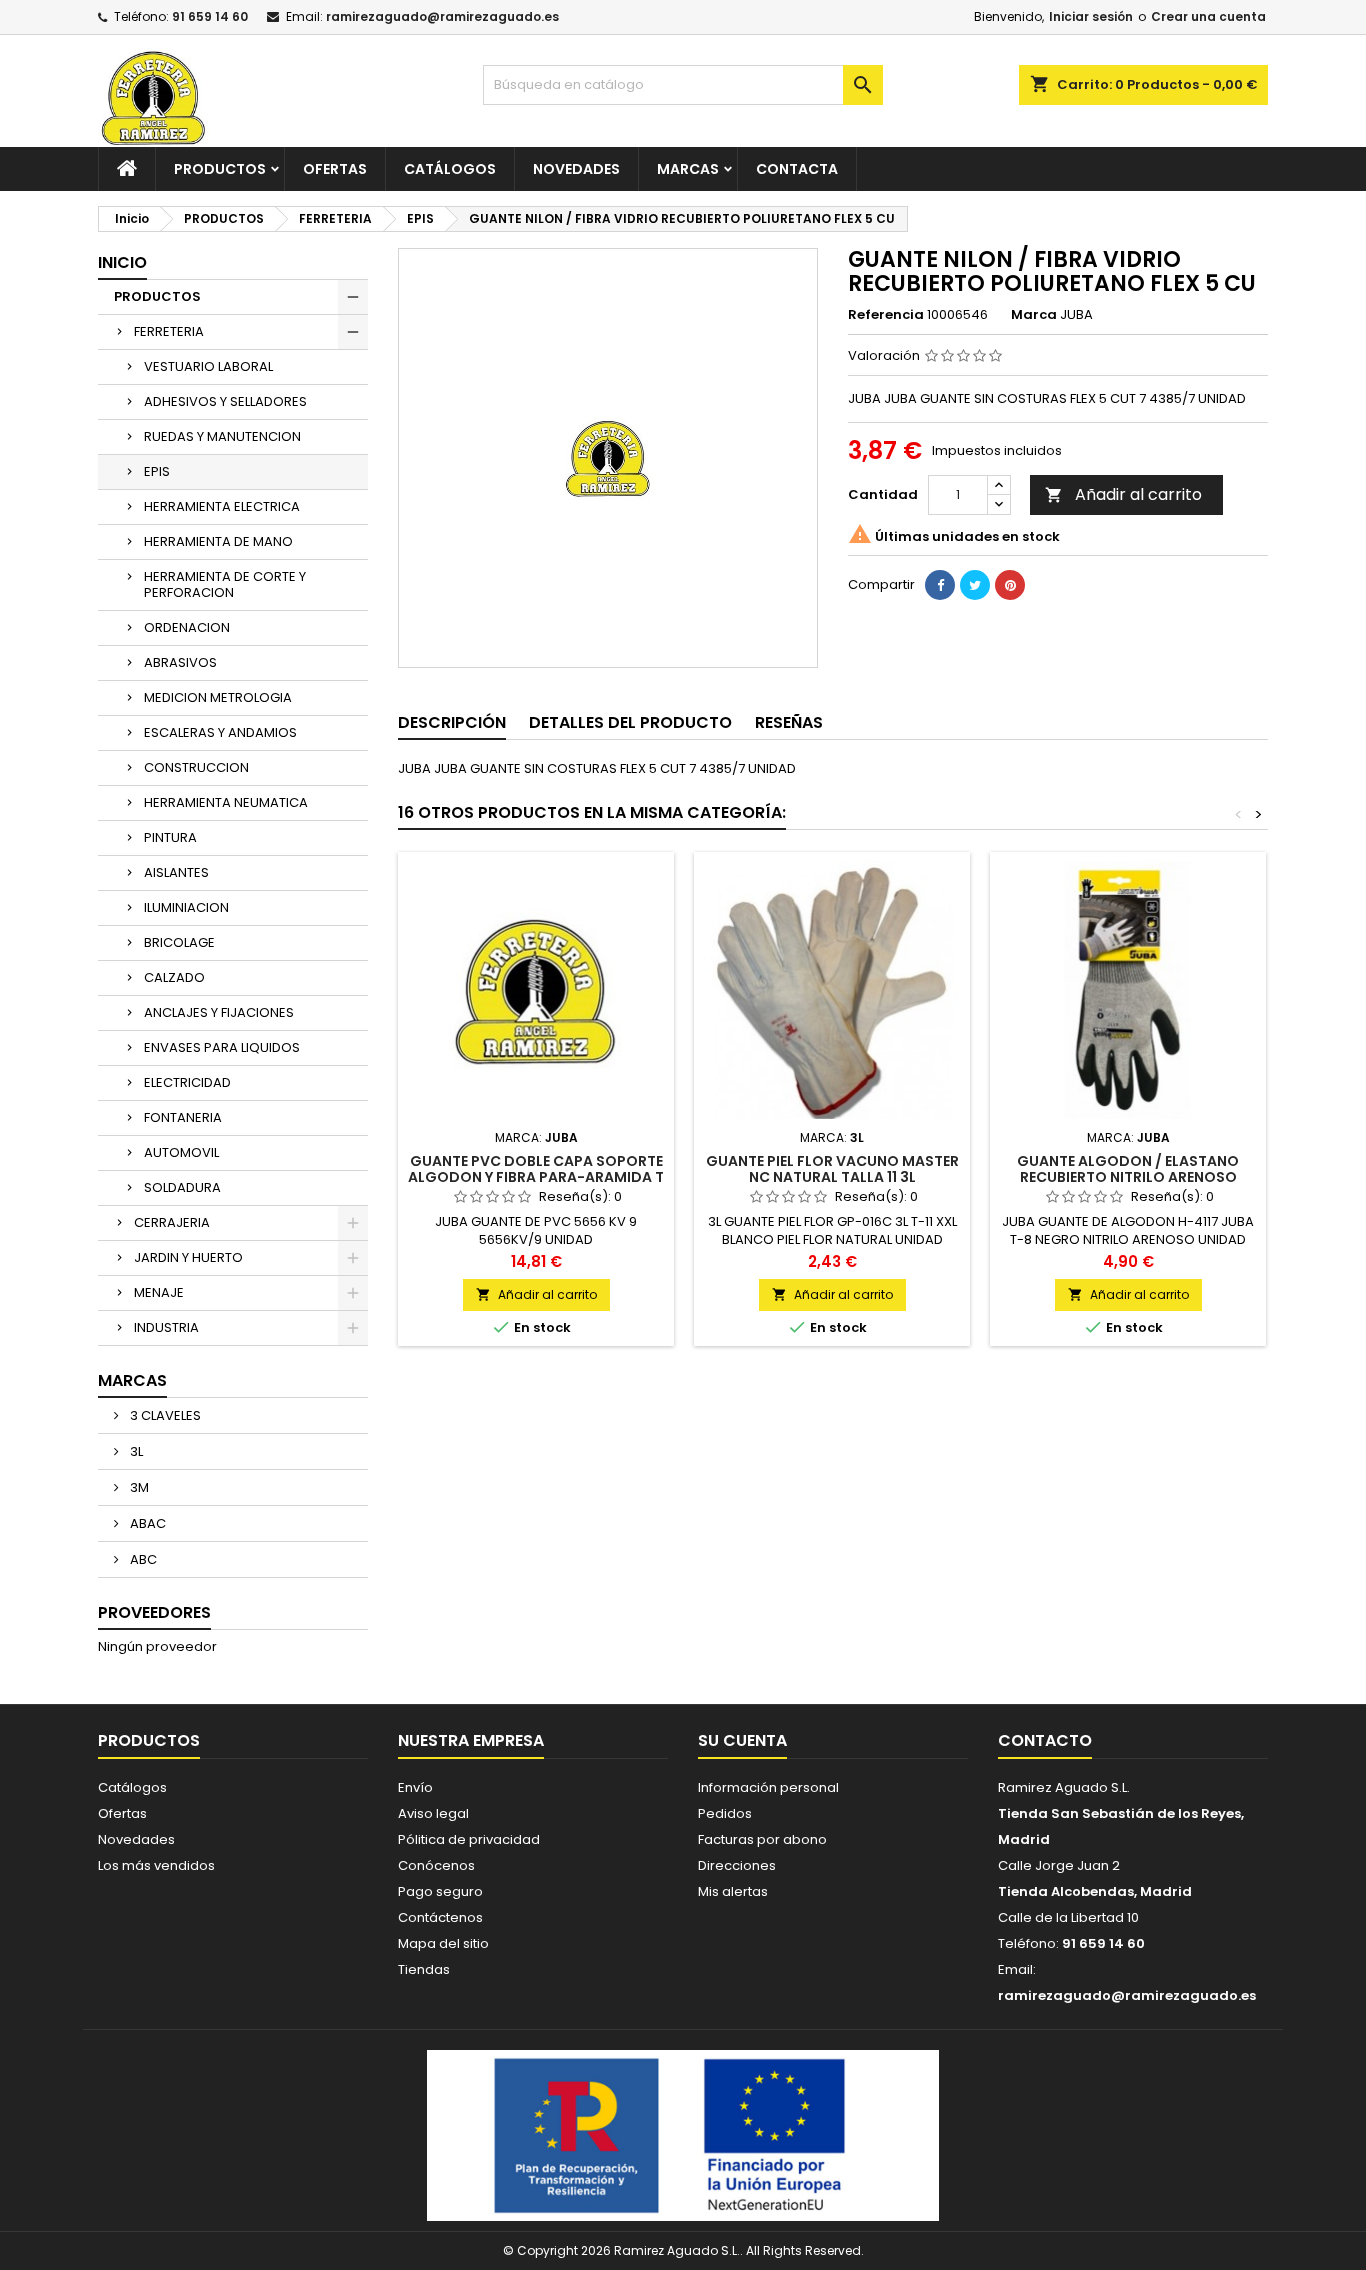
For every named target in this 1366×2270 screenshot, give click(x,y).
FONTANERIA (183, 1117)
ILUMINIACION (186, 907)
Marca (1034, 315)
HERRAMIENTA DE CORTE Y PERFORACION (225, 584)
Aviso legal (433, 1813)
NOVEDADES (576, 169)
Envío (415, 1787)
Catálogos (450, 169)
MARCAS (688, 169)
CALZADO (174, 977)
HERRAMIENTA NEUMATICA (226, 802)
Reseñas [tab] (789, 722)
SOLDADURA (182, 1187)
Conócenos (436, 1865)
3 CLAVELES (164, 1415)
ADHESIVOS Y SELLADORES (225, 401)
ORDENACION (187, 627)
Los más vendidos (156, 1865)
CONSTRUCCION (196, 767)
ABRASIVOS (180, 662)
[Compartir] (940, 585)
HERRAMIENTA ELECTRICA (222, 506)
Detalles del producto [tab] (630, 722)
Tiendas (424, 1969)
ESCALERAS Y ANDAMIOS (220, 732)
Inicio (122, 262)
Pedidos (725, 1813)
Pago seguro (440, 1891)
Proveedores (154, 1612)
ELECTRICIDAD (187, 1082)
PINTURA (170, 837)
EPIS (157, 471)
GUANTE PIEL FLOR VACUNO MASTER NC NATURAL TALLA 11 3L (832, 1169)
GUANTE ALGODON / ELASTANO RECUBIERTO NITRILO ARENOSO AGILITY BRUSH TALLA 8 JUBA (1128, 1177)
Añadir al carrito (1123, 494)
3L (135, 1451)
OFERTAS (335, 169)
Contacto (1045, 1740)
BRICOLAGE (179, 942)
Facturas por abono (762, 1839)
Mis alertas (733, 1891)
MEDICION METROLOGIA (218, 697)
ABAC (146, 1523)
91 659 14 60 (210, 16)
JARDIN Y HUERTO (188, 1257)
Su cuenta (742, 1740)
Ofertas (122, 1813)
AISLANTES (176, 872)
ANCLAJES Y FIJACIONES (219, 1012)
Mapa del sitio (443, 1943)
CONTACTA (797, 169)
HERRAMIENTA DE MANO (218, 541)
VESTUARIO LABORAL (208, 366)
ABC (142, 1559)
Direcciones (737, 1865)
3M (138, 1487)
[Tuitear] (975, 585)
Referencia (886, 315)
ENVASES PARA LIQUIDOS (222, 1047)
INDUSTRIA (166, 1327)
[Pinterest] (1010, 585)
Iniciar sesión (1091, 16)
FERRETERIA (169, 331)
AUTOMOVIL (181, 1152)
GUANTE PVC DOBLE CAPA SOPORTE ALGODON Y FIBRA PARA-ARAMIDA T (536, 1169)
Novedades (136, 1839)
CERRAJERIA (172, 1222)
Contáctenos (440, 1917)
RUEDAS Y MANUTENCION (222, 436)
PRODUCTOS (220, 169)
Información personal (768, 1787)
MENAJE (159, 1292)
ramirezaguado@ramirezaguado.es (442, 16)
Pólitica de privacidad (469, 1839)
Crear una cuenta (1208, 16)
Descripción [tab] (452, 722)
